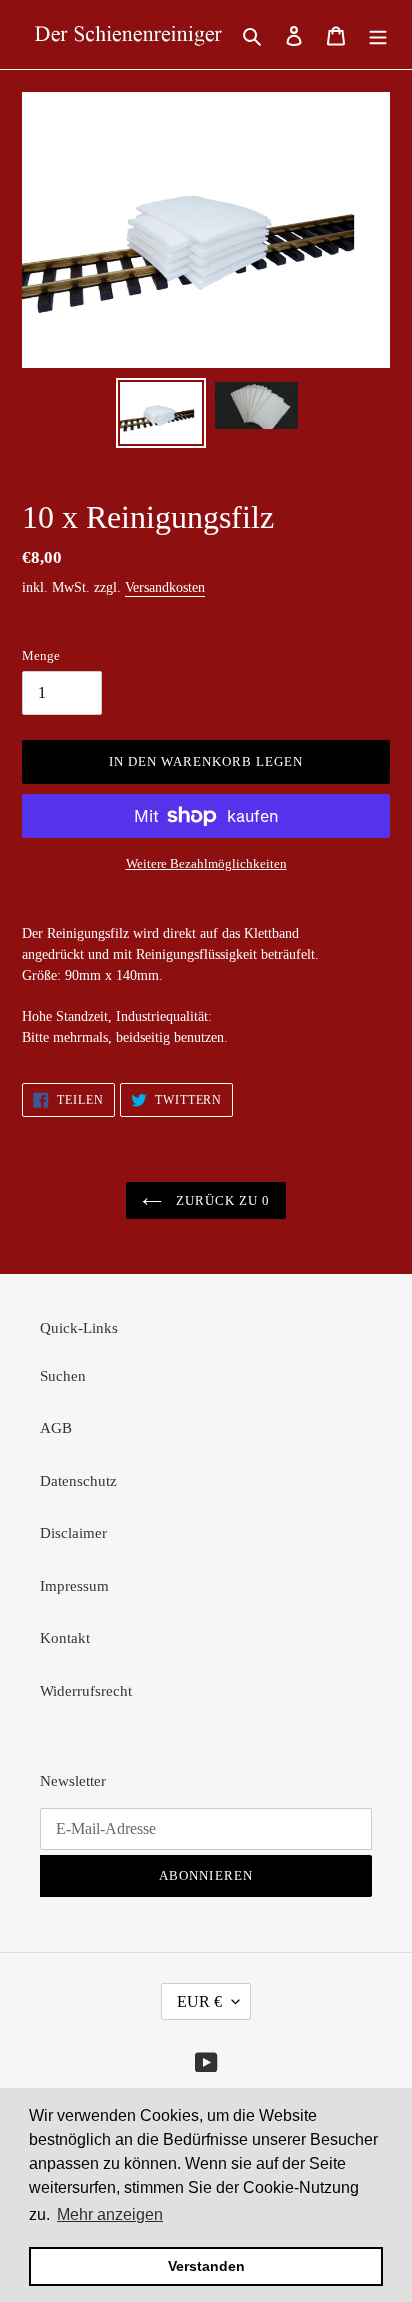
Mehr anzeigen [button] (110, 2214)
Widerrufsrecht (86, 1691)
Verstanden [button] (206, 2266)
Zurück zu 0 (221, 1200)
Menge (41, 655)
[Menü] (378, 34)
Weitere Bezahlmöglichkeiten (206, 863)
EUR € (199, 2001)
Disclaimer (73, 1533)
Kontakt (65, 1638)
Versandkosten (165, 587)
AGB (56, 1428)
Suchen (63, 1376)
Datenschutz (78, 1481)
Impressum (74, 1586)
